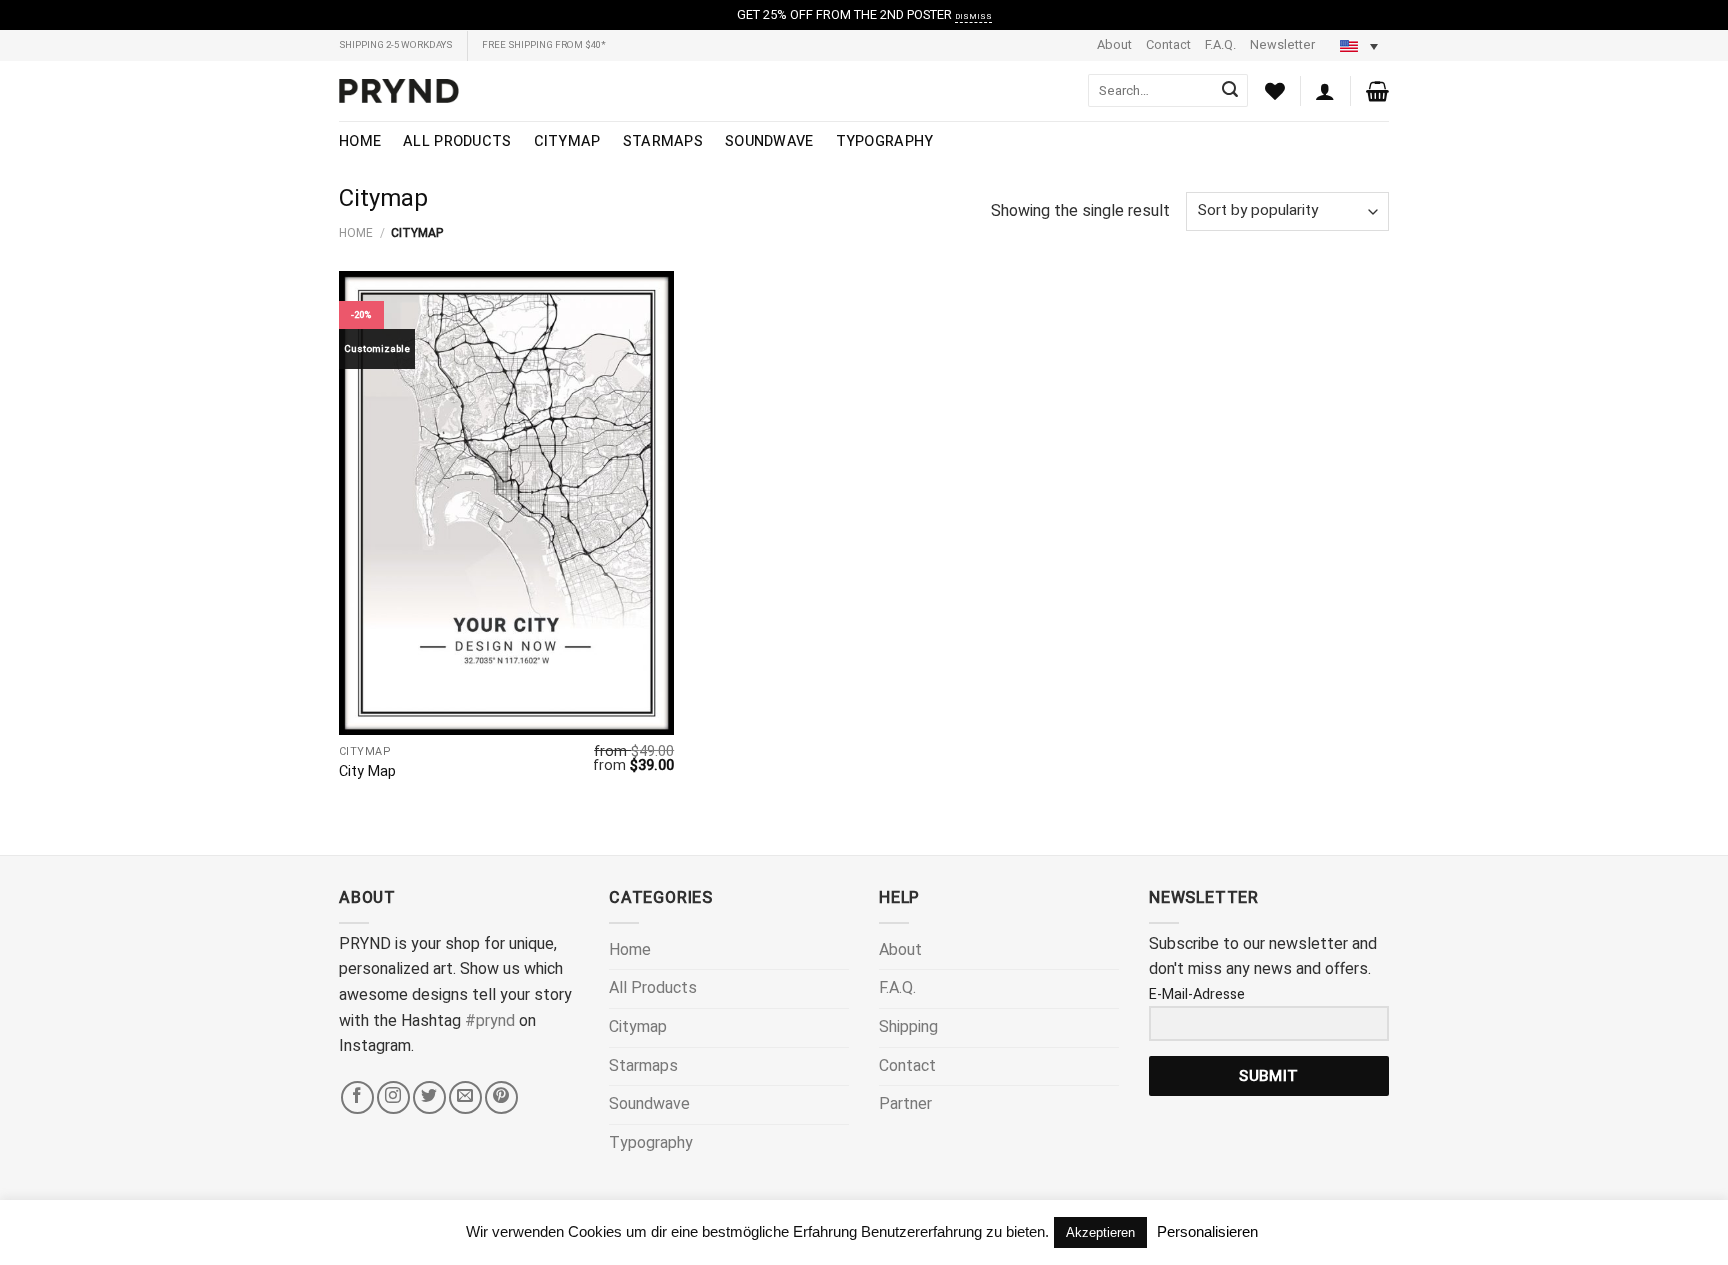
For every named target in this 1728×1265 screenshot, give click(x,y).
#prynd (490, 1021)
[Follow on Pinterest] (501, 1097)
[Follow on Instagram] (393, 1097)
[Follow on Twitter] (429, 1097)
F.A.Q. (1220, 45)
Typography (885, 141)
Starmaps (663, 141)
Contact (1168, 45)
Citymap (567, 141)
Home (360, 141)
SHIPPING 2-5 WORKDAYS (395, 45)
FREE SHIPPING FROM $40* (544, 45)
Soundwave (769, 141)
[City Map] (506, 503)
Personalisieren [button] (1207, 1231)
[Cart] (1377, 91)
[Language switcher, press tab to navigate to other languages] (1359, 45)
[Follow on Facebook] (357, 1097)
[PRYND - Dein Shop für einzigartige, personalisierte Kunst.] (399, 91)
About (1114, 45)
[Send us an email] (465, 1097)
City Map (367, 772)
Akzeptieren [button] (1100, 1232)
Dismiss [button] (973, 16)
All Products (457, 141)
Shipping (908, 1027)
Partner (905, 1104)
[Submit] (1230, 91)
